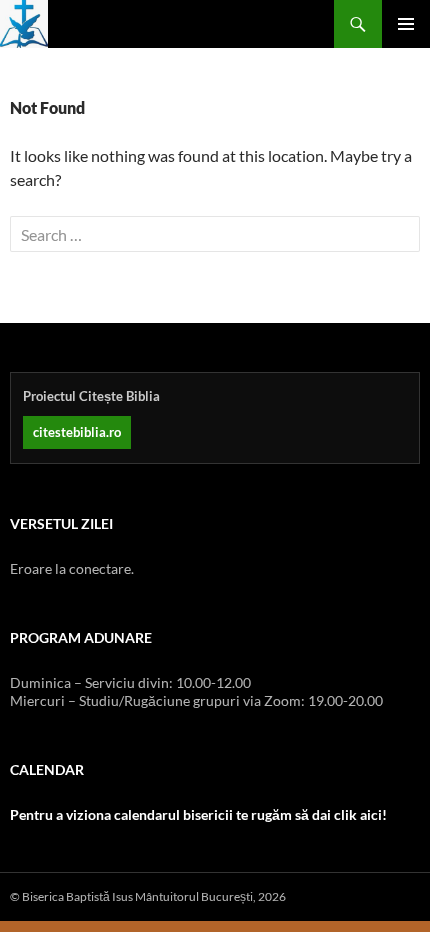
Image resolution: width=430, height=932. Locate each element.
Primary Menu (406, 24)
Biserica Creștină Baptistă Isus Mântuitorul (24, 24)
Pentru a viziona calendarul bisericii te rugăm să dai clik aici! (198, 814)
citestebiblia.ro (77, 432)
